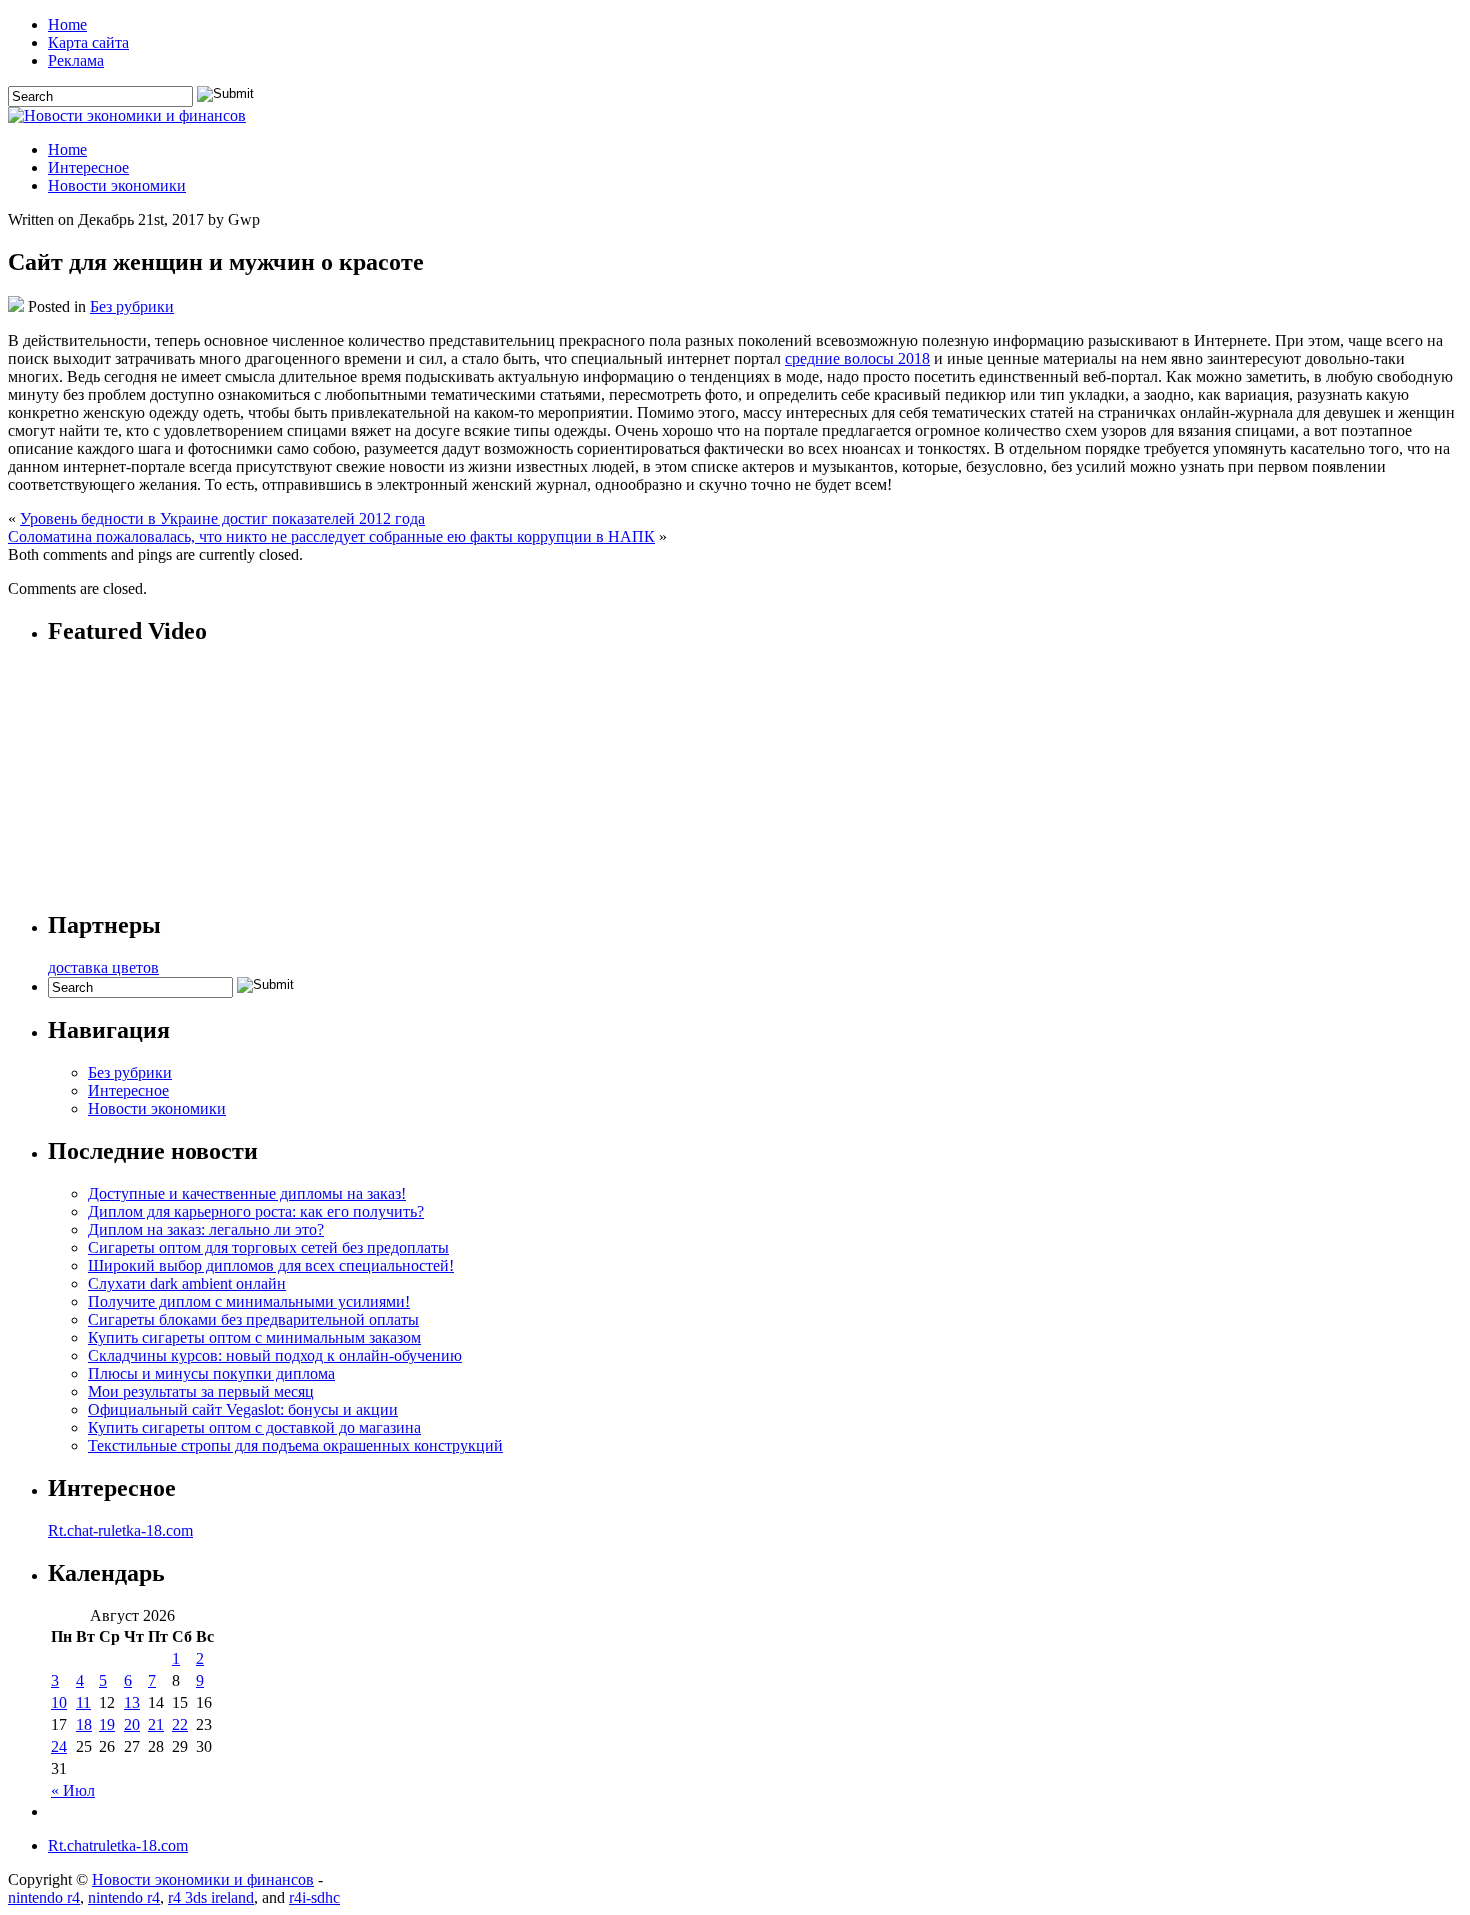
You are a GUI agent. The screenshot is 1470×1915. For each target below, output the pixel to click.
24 (59, 1746)
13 (132, 1702)
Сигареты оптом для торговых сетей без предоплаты (268, 1247)
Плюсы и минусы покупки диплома (211, 1373)
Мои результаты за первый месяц (201, 1391)
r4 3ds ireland (211, 1897)
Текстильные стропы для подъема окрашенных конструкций (295, 1445)
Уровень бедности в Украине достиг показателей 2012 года (222, 518)
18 (84, 1724)
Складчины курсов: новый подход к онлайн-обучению (275, 1355)
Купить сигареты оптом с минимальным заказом (254, 1337)
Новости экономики (117, 185)
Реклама (76, 60)
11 (83, 1702)
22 (180, 1724)
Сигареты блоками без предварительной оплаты (253, 1319)
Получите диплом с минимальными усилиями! (249, 1301)
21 (156, 1724)
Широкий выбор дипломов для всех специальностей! (271, 1265)
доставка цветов (103, 967)
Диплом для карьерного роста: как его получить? (256, 1211)
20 (132, 1724)
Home (67, 24)
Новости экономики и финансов (203, 1879)
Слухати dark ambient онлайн (187, 1283)
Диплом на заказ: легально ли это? (206, 1229)
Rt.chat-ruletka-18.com (120, 1530)
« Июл (73, 1790)
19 (107, 1724)
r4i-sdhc (314, 1897)
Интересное (88, 167)
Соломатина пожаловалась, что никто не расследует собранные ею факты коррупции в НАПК (331, 536)
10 (59, 1702)
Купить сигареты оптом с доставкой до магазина (254, 1427)
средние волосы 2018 (857, 358)
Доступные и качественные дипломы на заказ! (247, 1193)
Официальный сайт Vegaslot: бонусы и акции (243, 1409)
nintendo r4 (44, 1897)
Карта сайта (88, 42)
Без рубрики (132, 306)
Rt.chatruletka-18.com (118, 1845)
